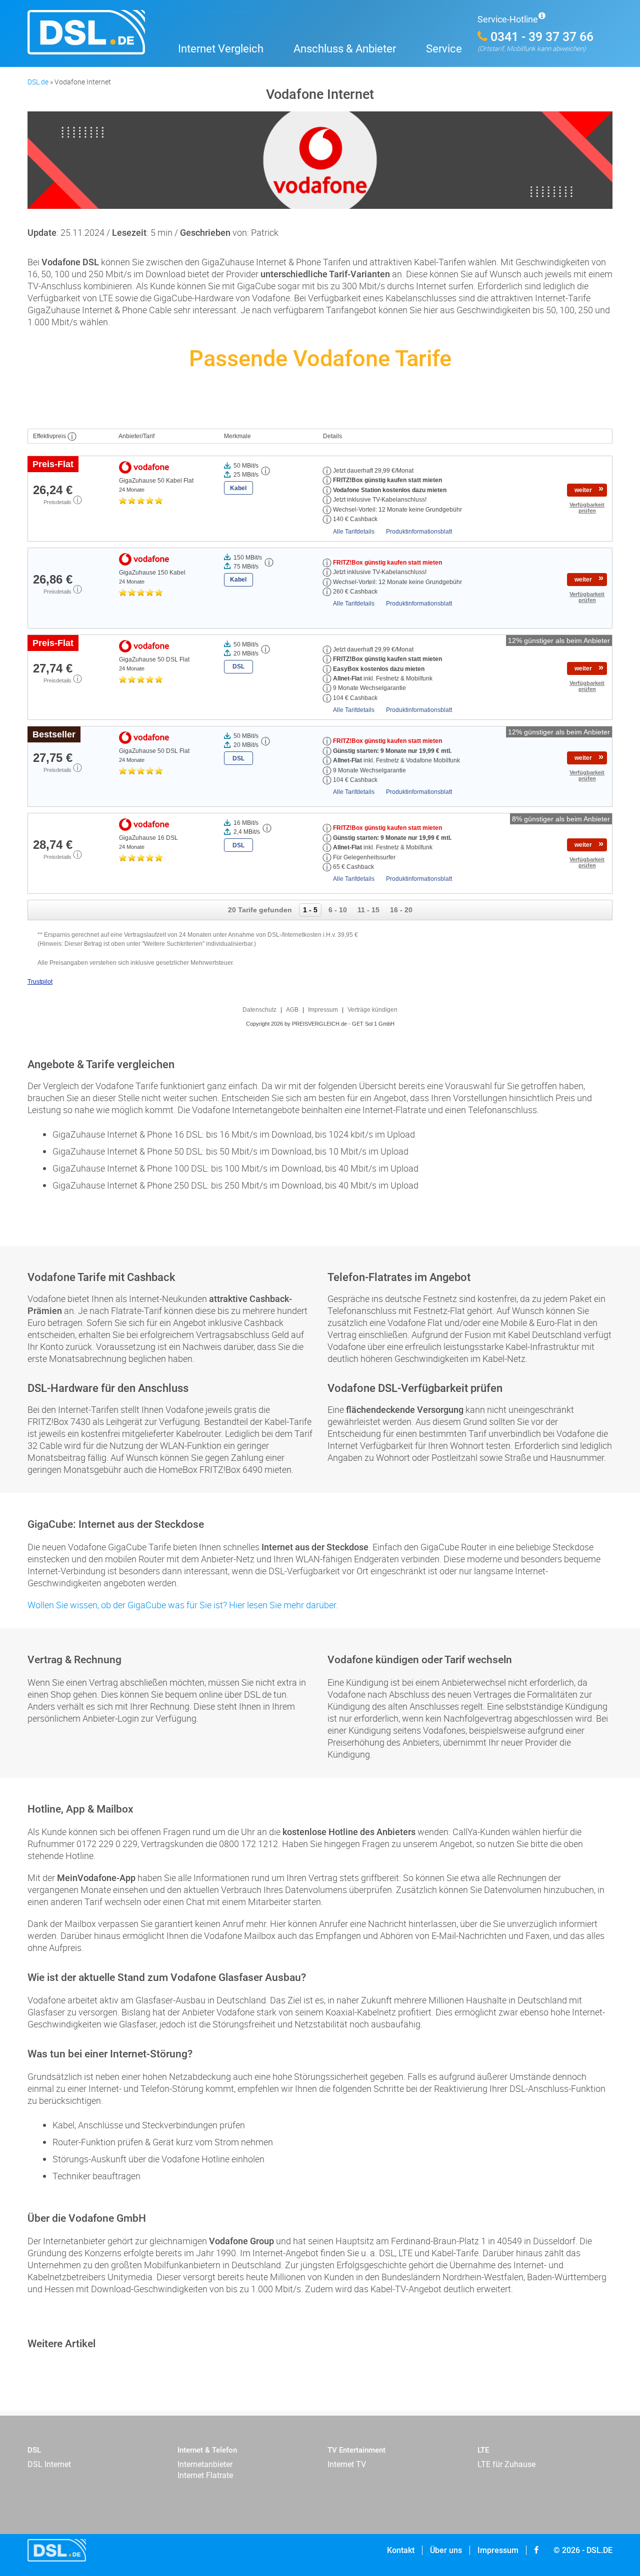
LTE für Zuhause (506, 2464)
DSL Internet (49, 2464)
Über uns (446, 2550)
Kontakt (401, 2550)
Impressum (498, 2550)
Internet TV (347, 2464)
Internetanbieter (205, 2464)
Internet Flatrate (205, 2475)
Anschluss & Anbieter (345, 49)
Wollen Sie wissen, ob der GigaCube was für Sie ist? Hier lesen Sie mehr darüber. (183, 1605)
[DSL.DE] (95, 38)
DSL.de (38, 82)
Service (444, 49)
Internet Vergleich (221, 49)
